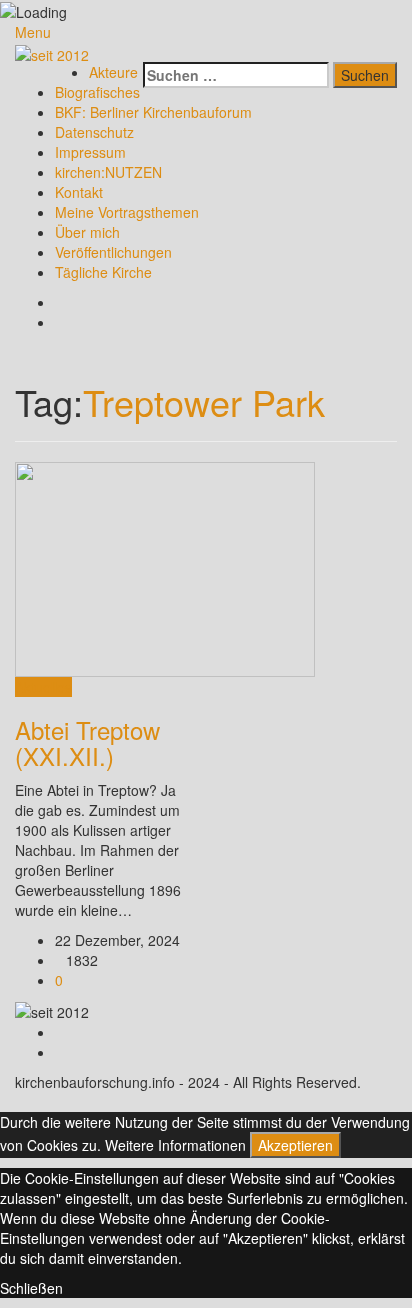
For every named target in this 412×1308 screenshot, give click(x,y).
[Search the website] (148, 52)
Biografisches (97, 92)
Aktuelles (43, 687)
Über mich (87, 232)
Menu (33, 32)
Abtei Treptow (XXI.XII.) (87, 742)
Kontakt (79, 192)
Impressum (90, 152)
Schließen (31, 1288)
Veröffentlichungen (113, 252)
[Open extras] (137, 52)
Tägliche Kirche (103, 272)
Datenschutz (94, 132)
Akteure (113, 72)
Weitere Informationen (175, 1145)
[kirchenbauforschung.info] (52, 52)
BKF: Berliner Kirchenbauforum (153, 112)
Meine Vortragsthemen (127, 212)
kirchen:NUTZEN (108, 172)
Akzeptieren (295, 1145)
